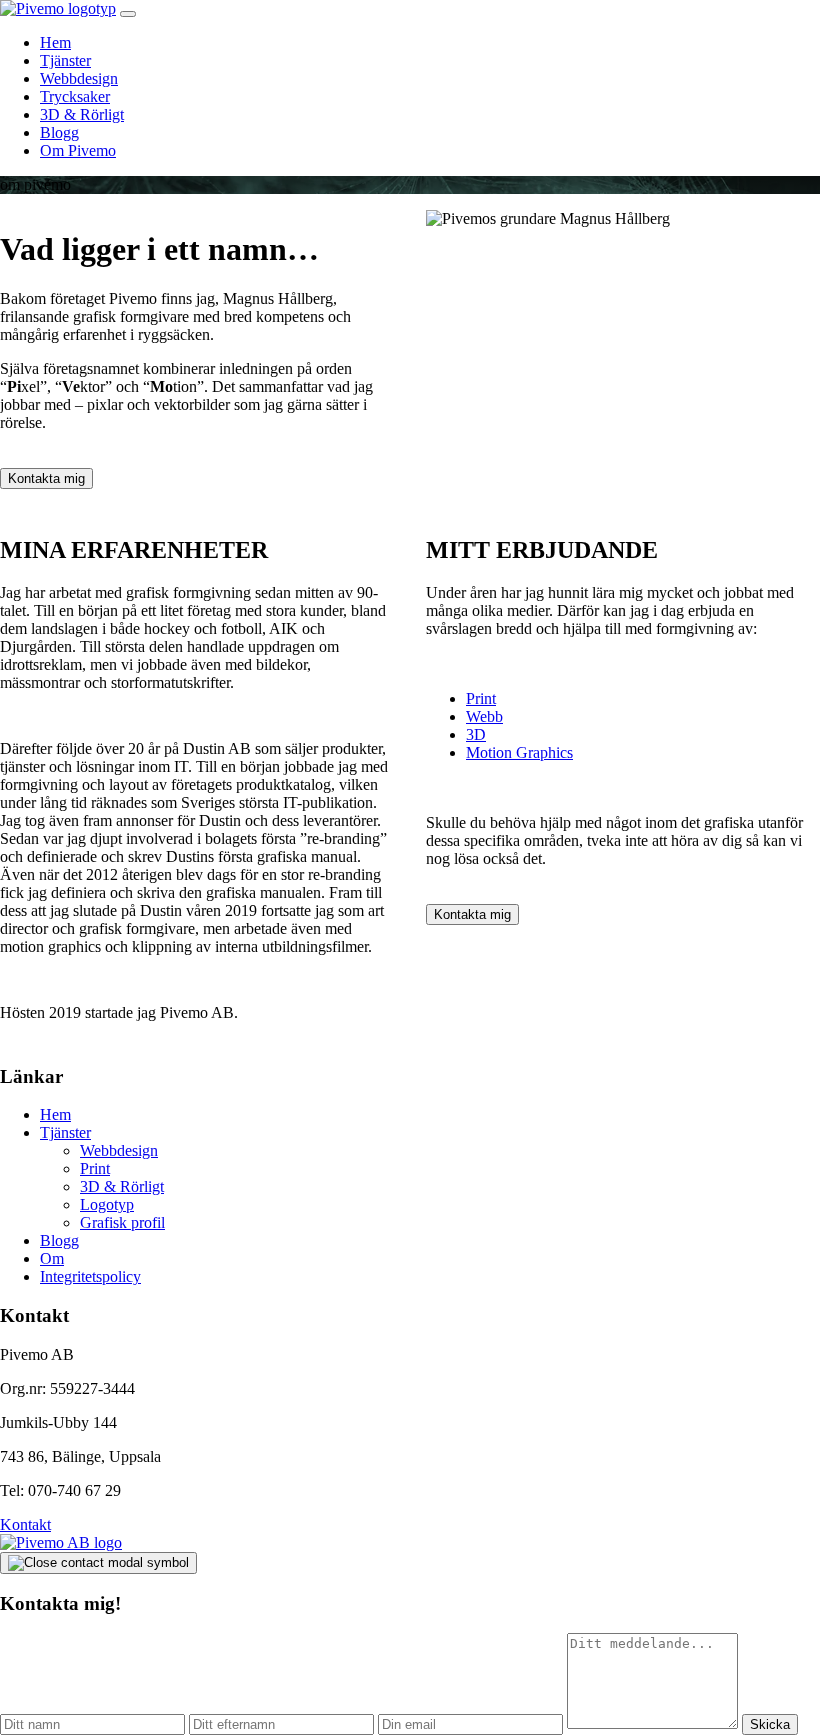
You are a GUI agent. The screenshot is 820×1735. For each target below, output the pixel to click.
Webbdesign (79, 78)
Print (481, 698)
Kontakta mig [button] (46, 478)
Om (52, 1258)
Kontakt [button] (25, 1524)
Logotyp (107, 1204)
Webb (484, 716)
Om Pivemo (78, 150)
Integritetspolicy (90, 1276)
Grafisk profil (122, 1222)
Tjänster (65, 60)
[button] (128, 14)
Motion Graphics (519, 752)
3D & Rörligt (82, 114)
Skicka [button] (770, 1724)
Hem (55, 42)
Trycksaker (75, 96)
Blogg (59, 132)
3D (476, 734)
